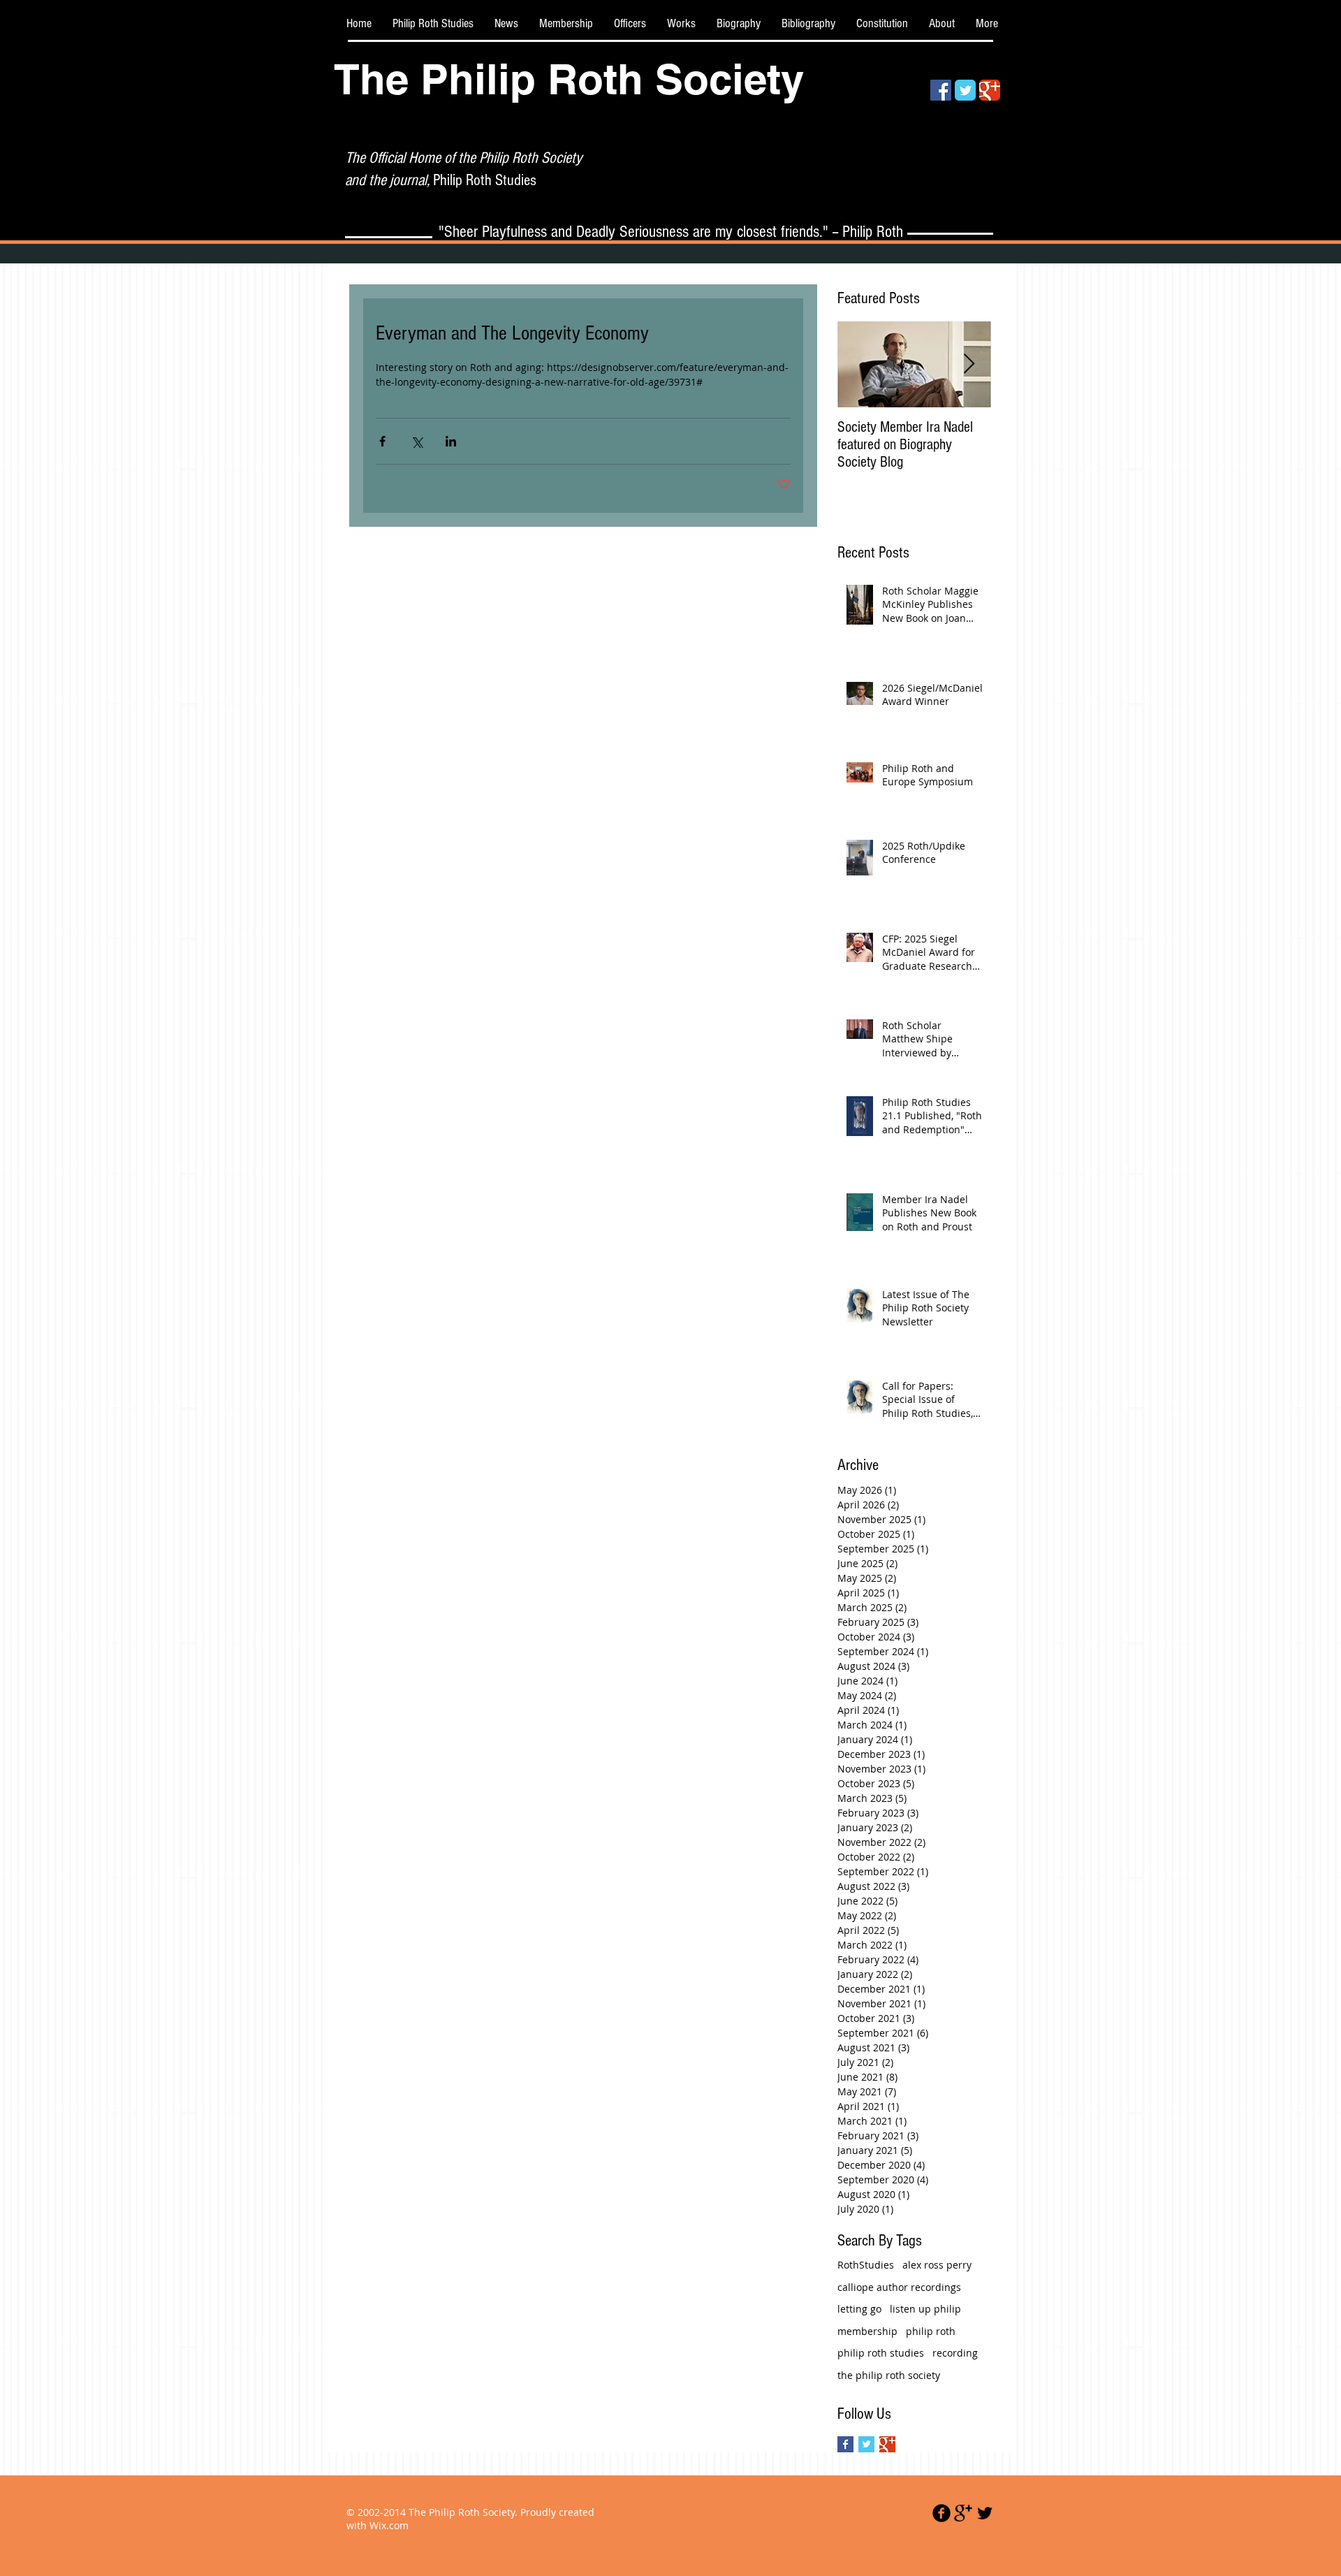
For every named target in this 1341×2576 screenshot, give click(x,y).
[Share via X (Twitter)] (417, 441)
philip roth (931, 2331)
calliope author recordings (899, 2287)
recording (955, 2353)
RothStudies (866, 2265)
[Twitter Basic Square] (866, 2444)
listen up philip (925, 2309)
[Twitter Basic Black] (985, 2513)
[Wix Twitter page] (965, 90)
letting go (859, 2309)
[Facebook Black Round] (941, 2513)
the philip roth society (889, 2375)
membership (867, 2331)
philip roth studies (881, 2353)
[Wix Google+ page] (990, 90)
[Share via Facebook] (382, 441)
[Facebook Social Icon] (941, 90)
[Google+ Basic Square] (887, 2444)
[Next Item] (969, 364)
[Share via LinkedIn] (451, 441)
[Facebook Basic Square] (845, 2444)
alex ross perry (937, 2265)
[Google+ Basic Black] (963, 2513)
